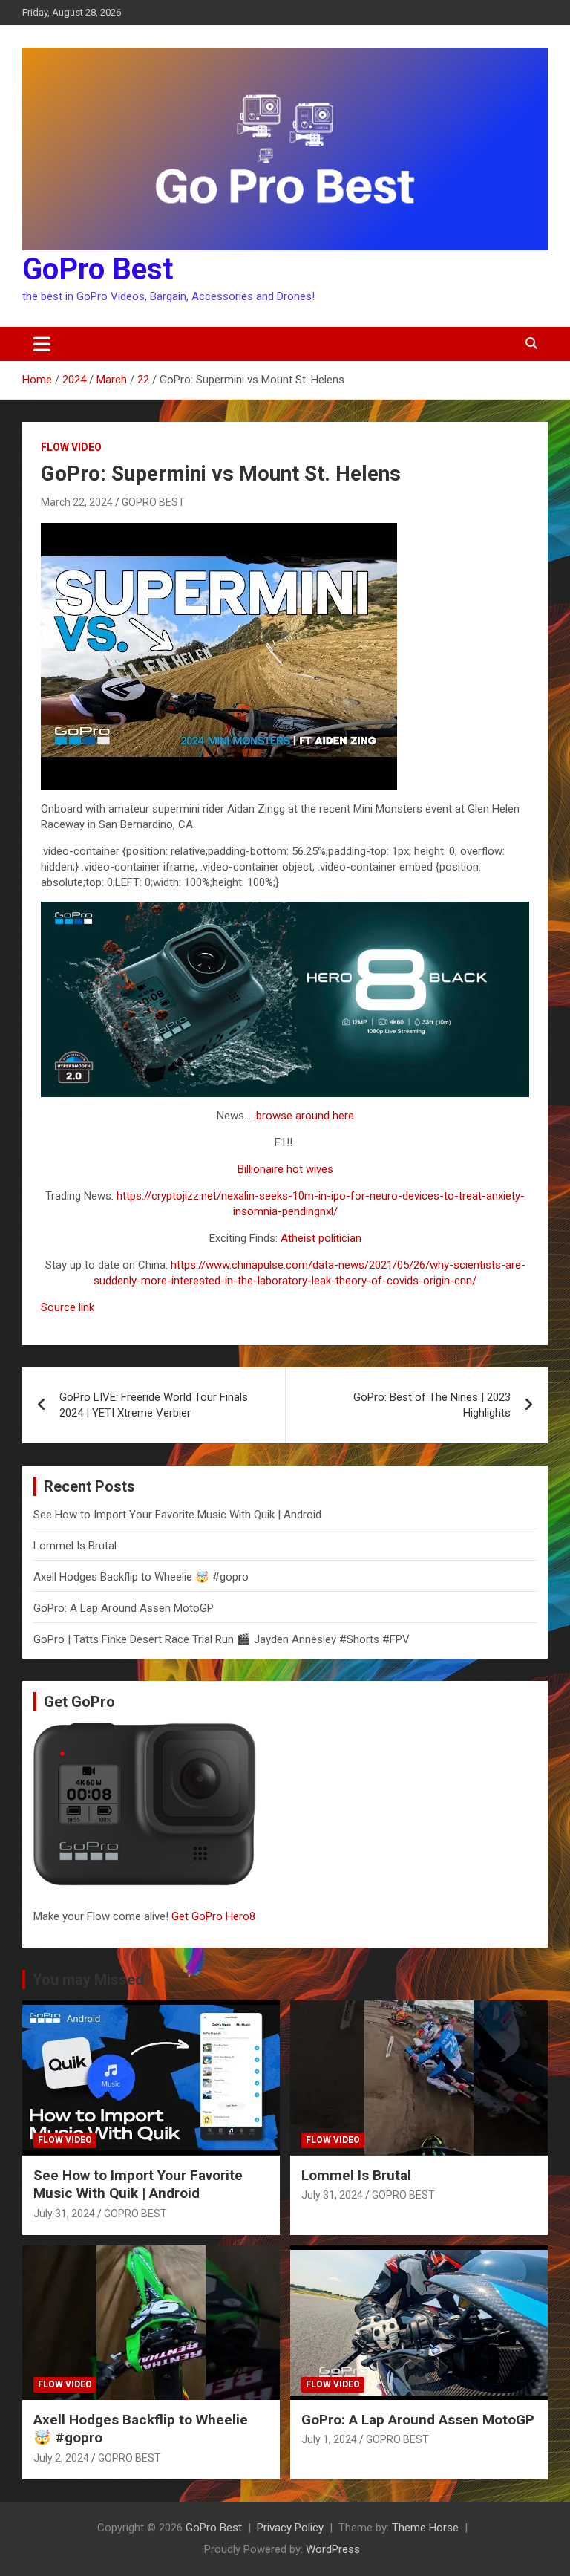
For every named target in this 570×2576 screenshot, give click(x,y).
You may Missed (88, 1980)
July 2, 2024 (61, 2458)
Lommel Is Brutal (75, 1546)
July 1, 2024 (329, 2439)
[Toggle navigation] (42, 344)
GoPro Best (98, 269)
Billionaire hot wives (285, 1169)
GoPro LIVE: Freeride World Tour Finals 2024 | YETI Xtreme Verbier (154, 1405)
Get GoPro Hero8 (215, 1916)
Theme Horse (425, 2528)
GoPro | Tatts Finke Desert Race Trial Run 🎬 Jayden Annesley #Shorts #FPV (222, 1639)
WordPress (333, 2549)
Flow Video (71, 447)
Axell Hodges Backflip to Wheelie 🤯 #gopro (141, 1577)
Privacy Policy (290, 2528)
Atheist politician (321, 1238)
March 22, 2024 (77, 502)
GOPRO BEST (153, 502)
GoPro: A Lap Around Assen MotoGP (124, 1608)
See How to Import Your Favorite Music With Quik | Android (177, 1515)
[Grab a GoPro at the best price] (285, 909)
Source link (68, 1307)
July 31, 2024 (64, 2214)
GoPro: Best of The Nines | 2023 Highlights (432, 1405)
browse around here (305, 1116)
